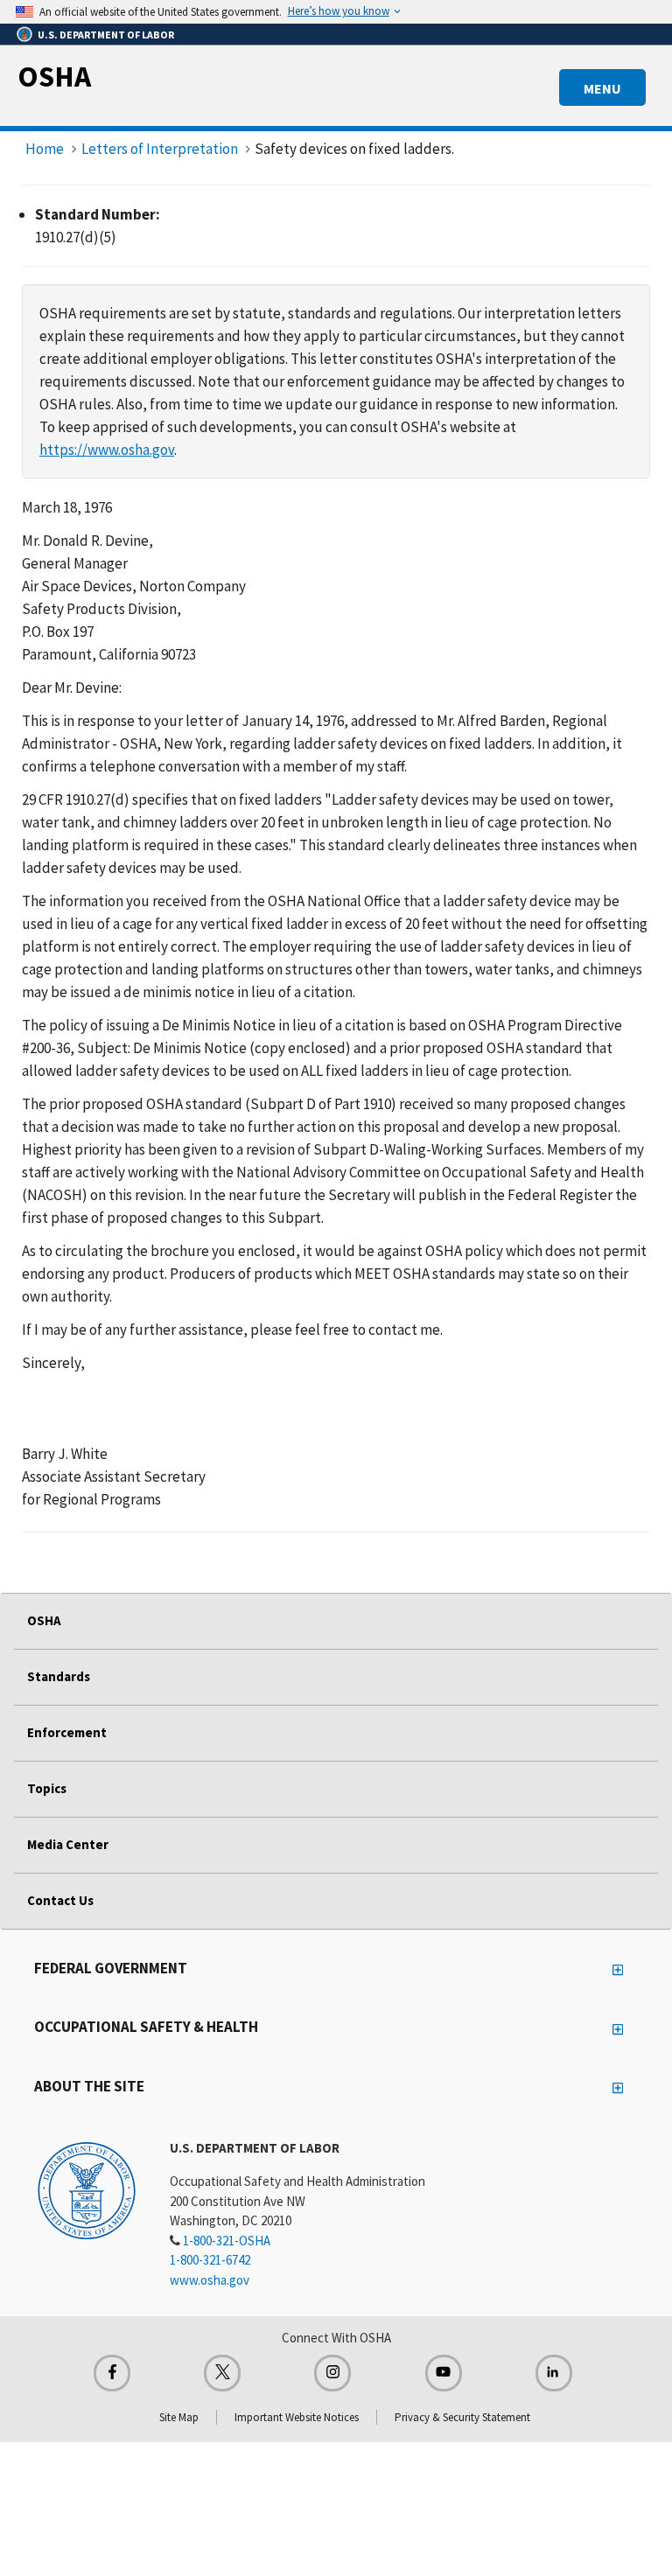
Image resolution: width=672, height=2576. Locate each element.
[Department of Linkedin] (554, 2373)
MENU (602, 88)
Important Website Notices (297, 2417)
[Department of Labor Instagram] (332, 2373)
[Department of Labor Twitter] (222, 2373)
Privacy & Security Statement (462, 2417)
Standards (59, 1676)
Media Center (68, 1844)
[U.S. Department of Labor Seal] (87, 2189)
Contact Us (60, 1900)
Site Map (179, 2417)
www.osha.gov (210, 2280)
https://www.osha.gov (107, 450)
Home (45, 149)
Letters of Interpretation (160, 149)
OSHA (54, 76)
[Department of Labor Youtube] (444, 2373)
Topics (47, 1788)
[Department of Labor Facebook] (112, 2373)
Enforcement (67, 1732)
